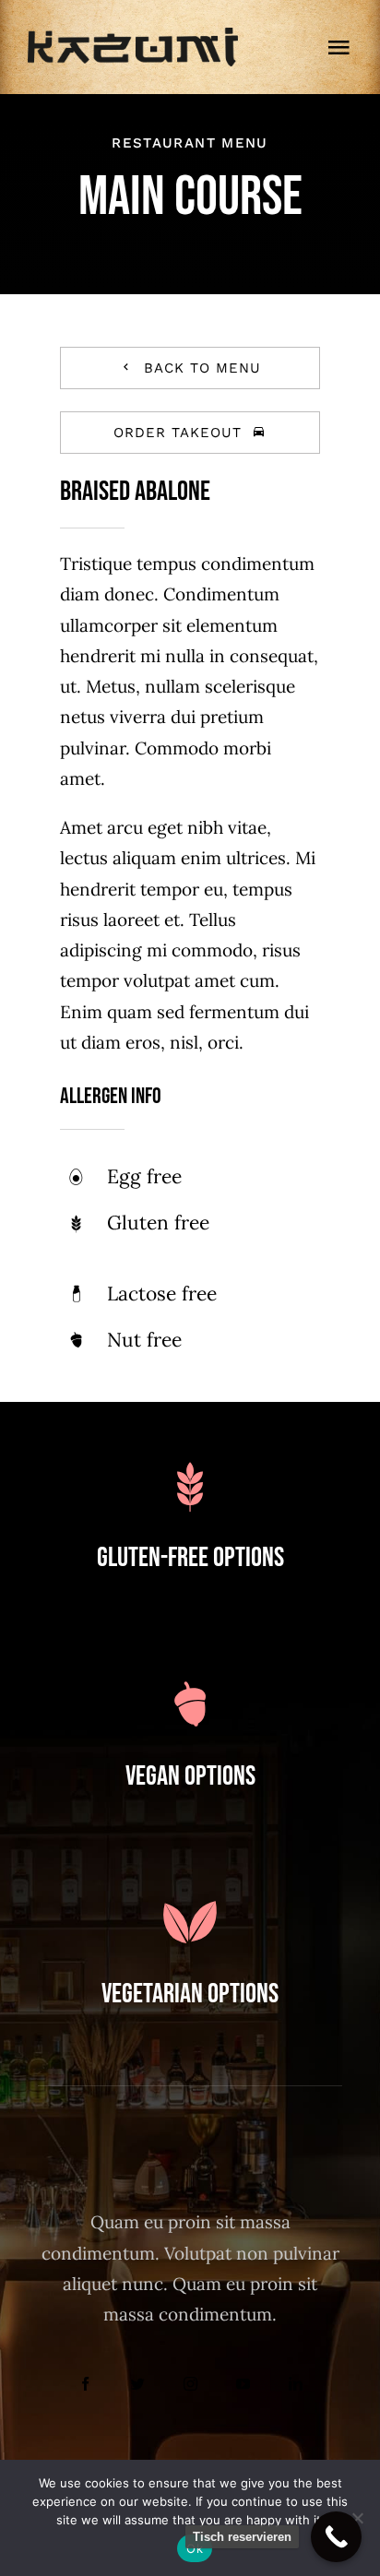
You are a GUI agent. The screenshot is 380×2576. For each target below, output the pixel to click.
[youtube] (243, 2384)
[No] (357, 2518)
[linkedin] (296, 2384)
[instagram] (190, 2384)
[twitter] (138, 2384)
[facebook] (85, 2384)
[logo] (133, 36)
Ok (195, 2548)
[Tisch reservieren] (336, 2537)
